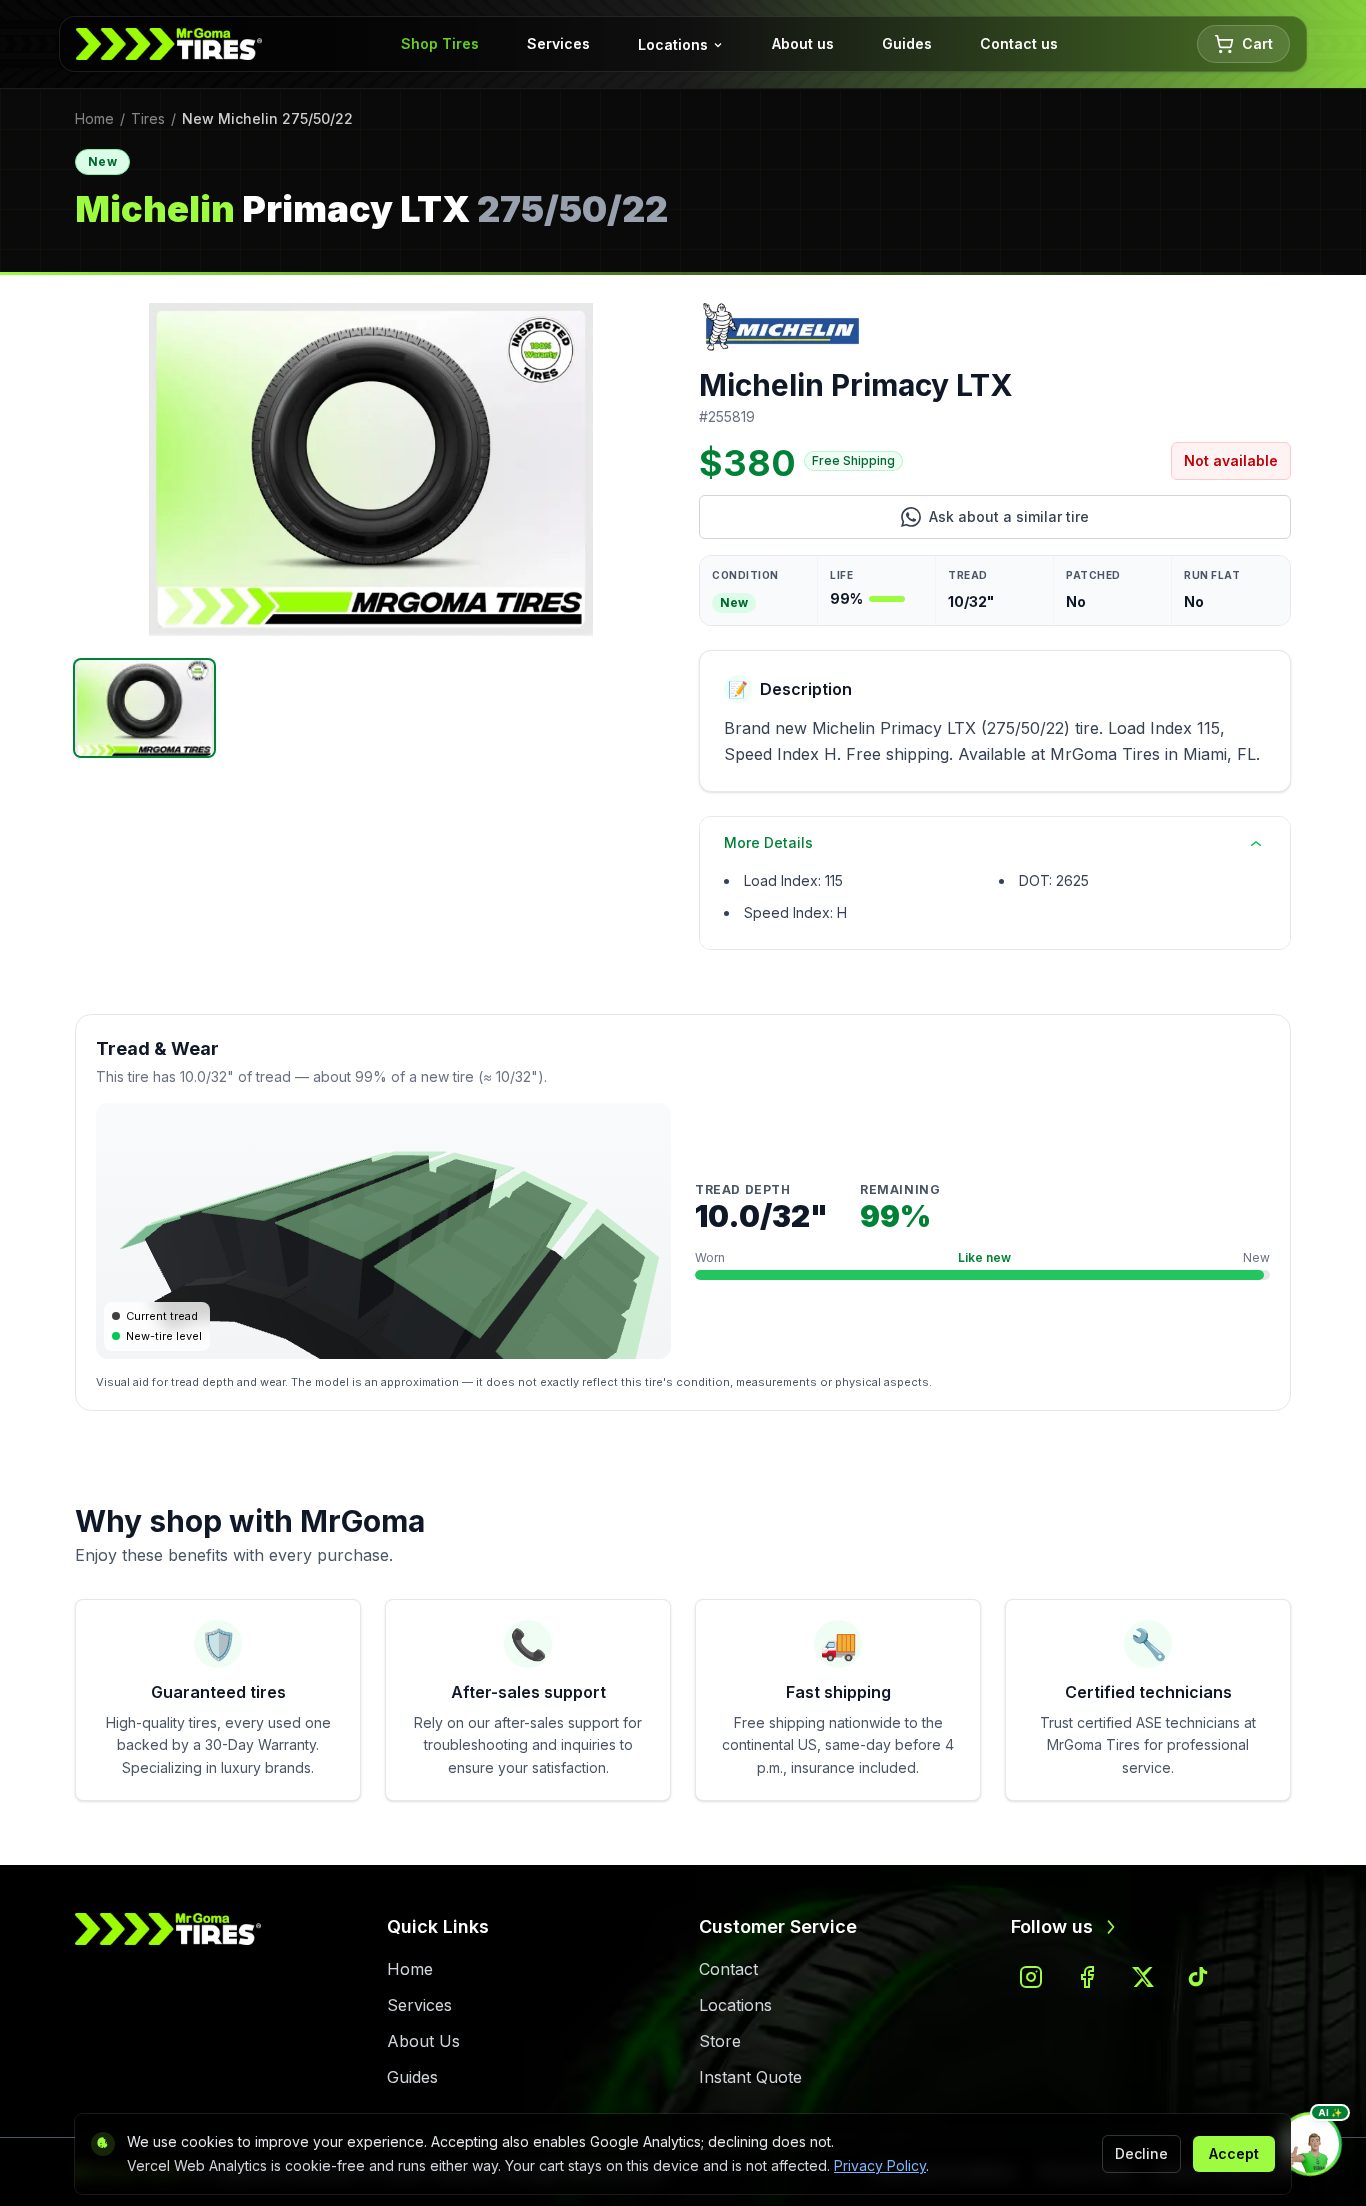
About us (803, 43)
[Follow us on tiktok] (1199, 1977)
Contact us (1019, 43)
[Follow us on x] (1143, 1977)
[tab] (144, 708)
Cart (1257, 43)
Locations (673, 44)
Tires (148, 118)
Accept (1234, 2153)
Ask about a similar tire (1083, 521)
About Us (423, 2041)
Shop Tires (440, 43)
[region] (371, 469)
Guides (907, 43)
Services (558, 43)
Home (94, 118)
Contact (728, 1969)
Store (720, 2041)
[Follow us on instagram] (1031, 1977)
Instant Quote (750, 2077)
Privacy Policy (880, 2165)
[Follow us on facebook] (1087, 1977)
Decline (1141, 2153)
